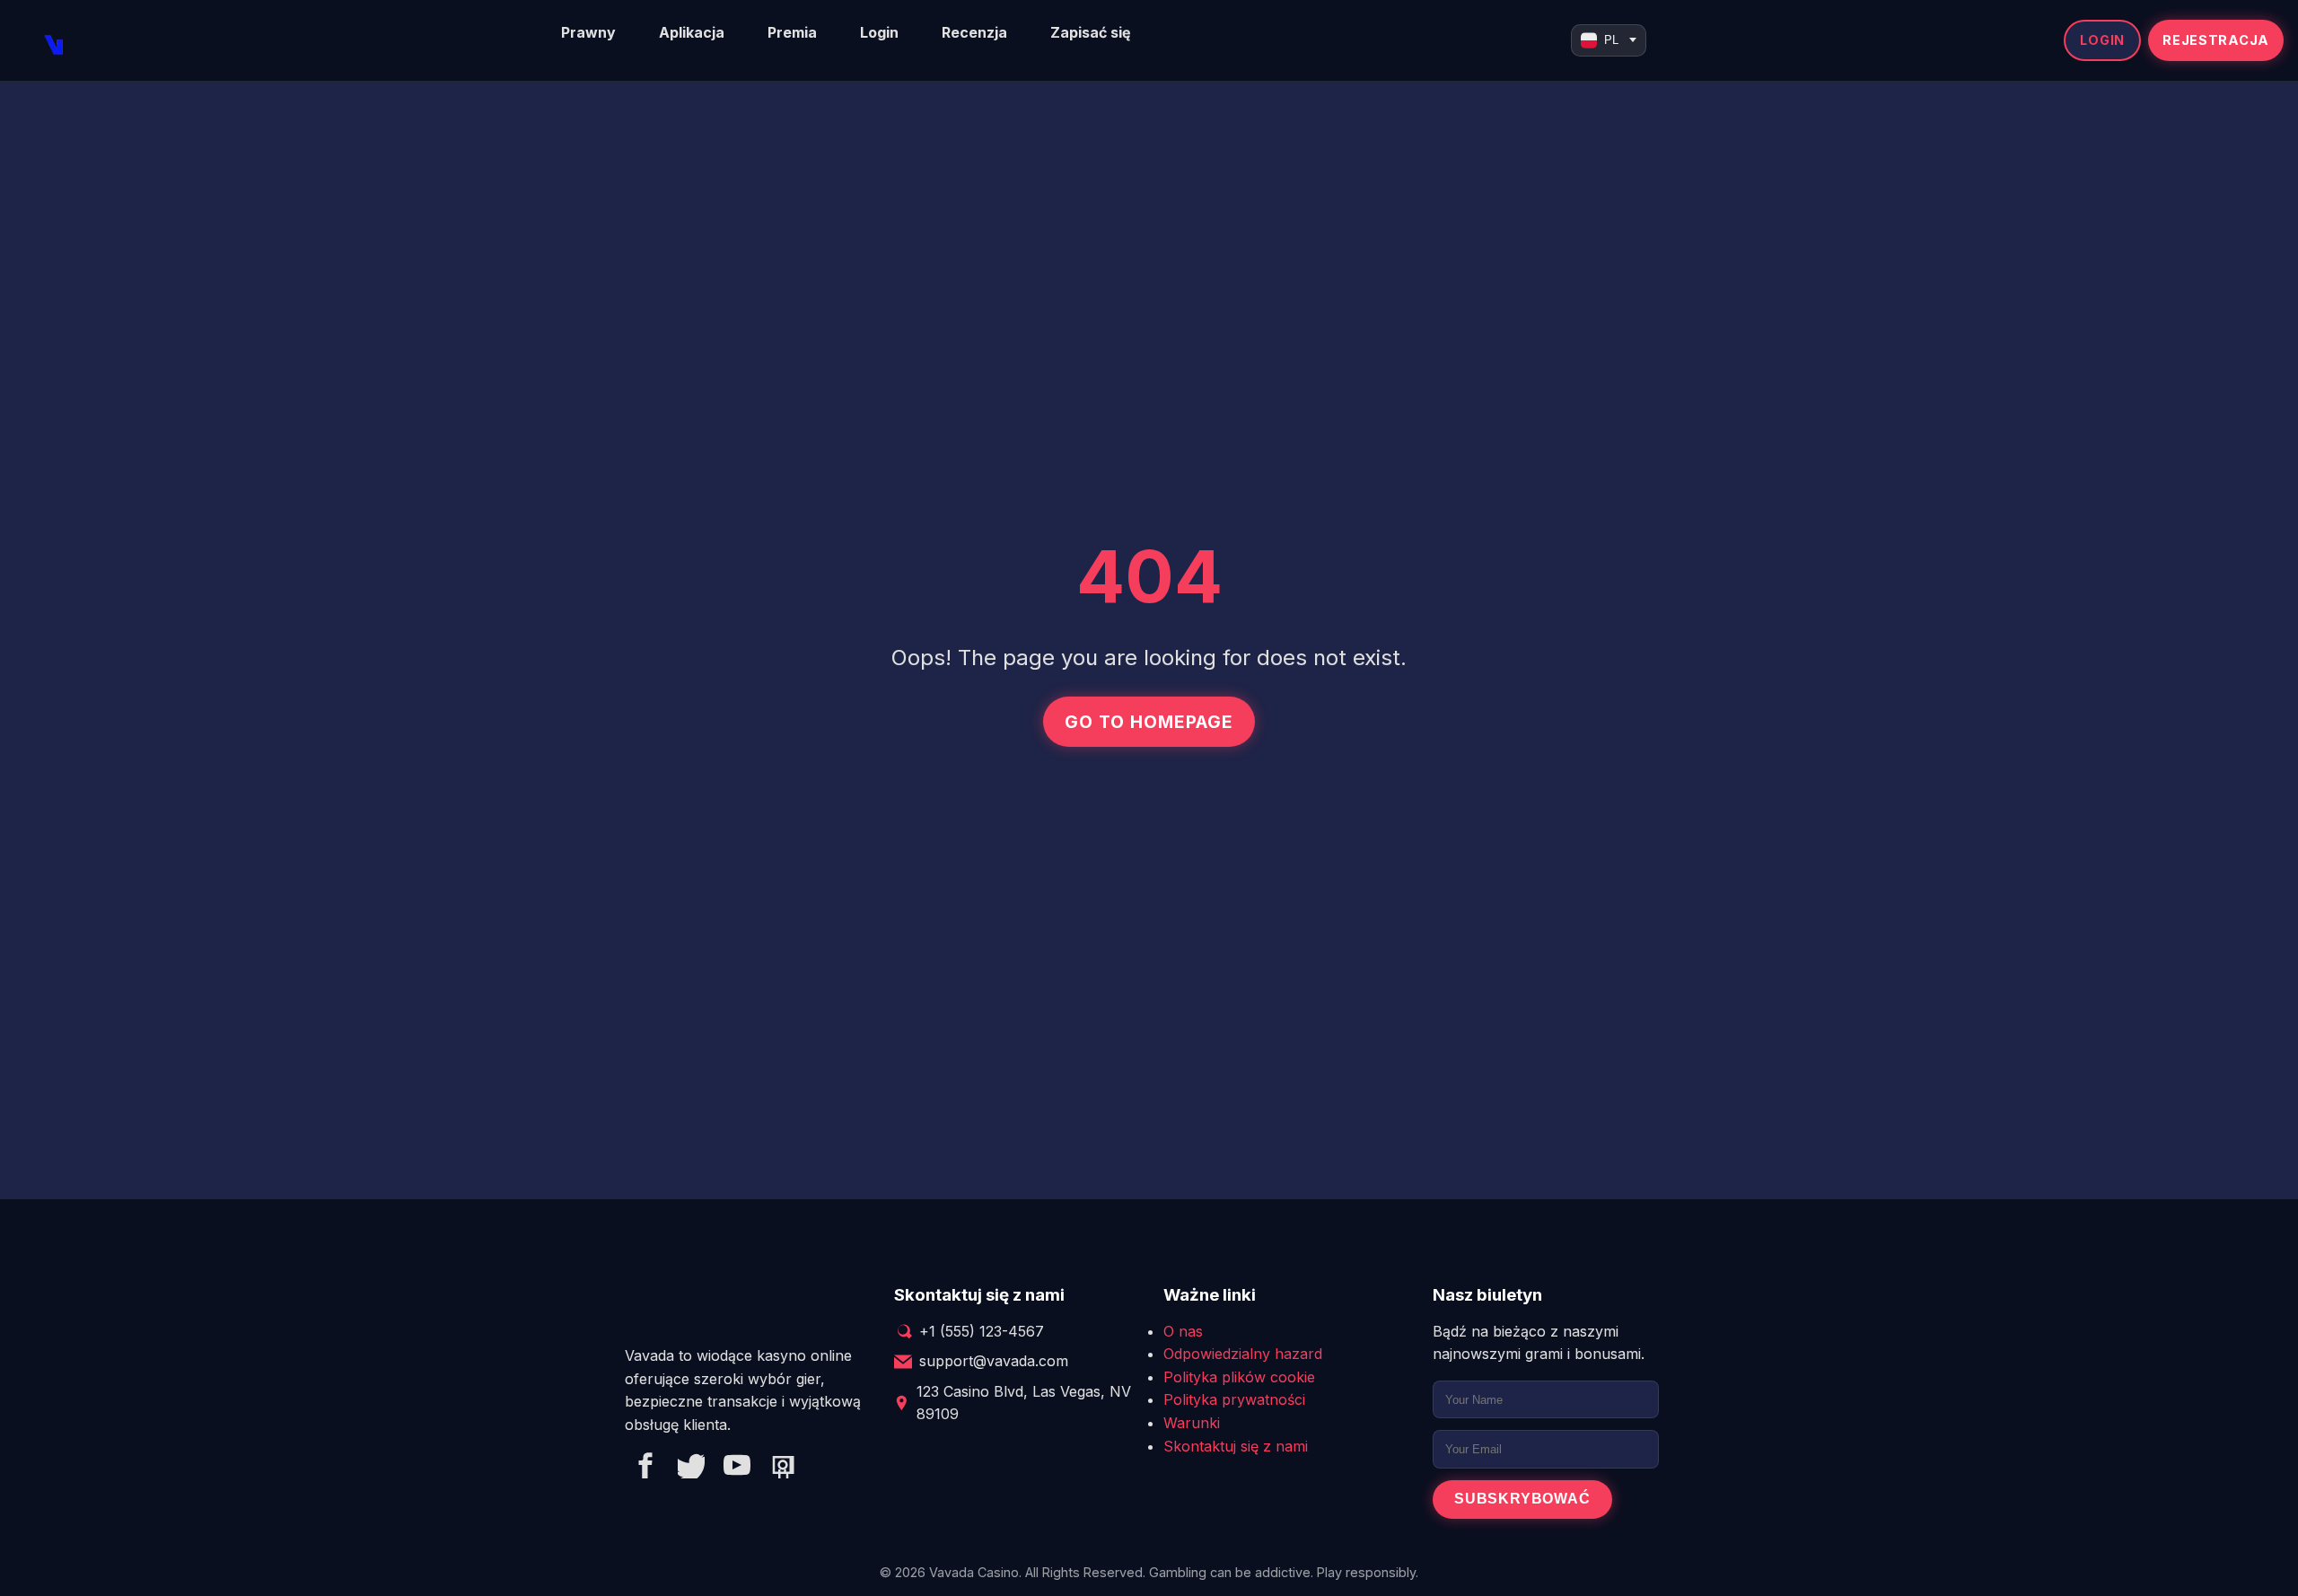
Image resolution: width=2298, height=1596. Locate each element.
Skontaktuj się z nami (1236, 1446)
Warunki (1192, 1423)
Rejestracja (2216, 40)
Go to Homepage (1149, 722)
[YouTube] (737, 1469)
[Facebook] (645, 1469)
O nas (1183, 1331)
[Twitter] (691, 1469)
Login (879, 32)
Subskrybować (1522, 1499)
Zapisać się (1091, 32)
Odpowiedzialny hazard (1243, 1354)
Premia (792, 32)
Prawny (588, 32)
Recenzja (974, 32)
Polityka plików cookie (1239, 1377)
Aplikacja (692, 32)
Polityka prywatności (1234, 1399)
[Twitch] (783, 1469)
